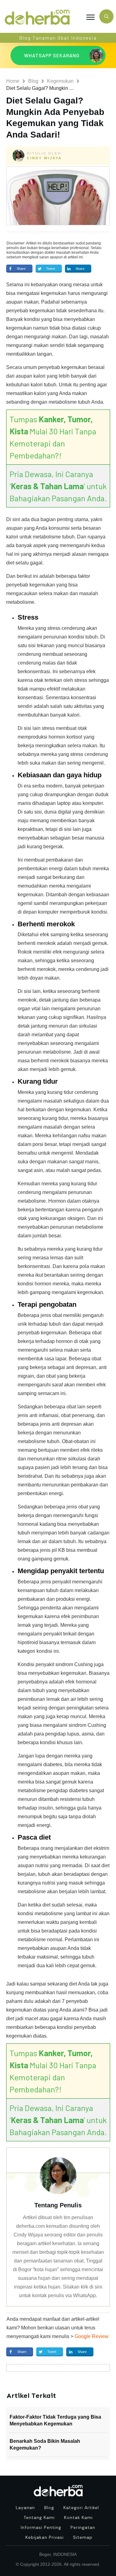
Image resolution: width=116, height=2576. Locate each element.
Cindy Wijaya (44, 158)
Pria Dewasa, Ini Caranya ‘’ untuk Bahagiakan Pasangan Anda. (58, 486)
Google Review (92, 2336)
